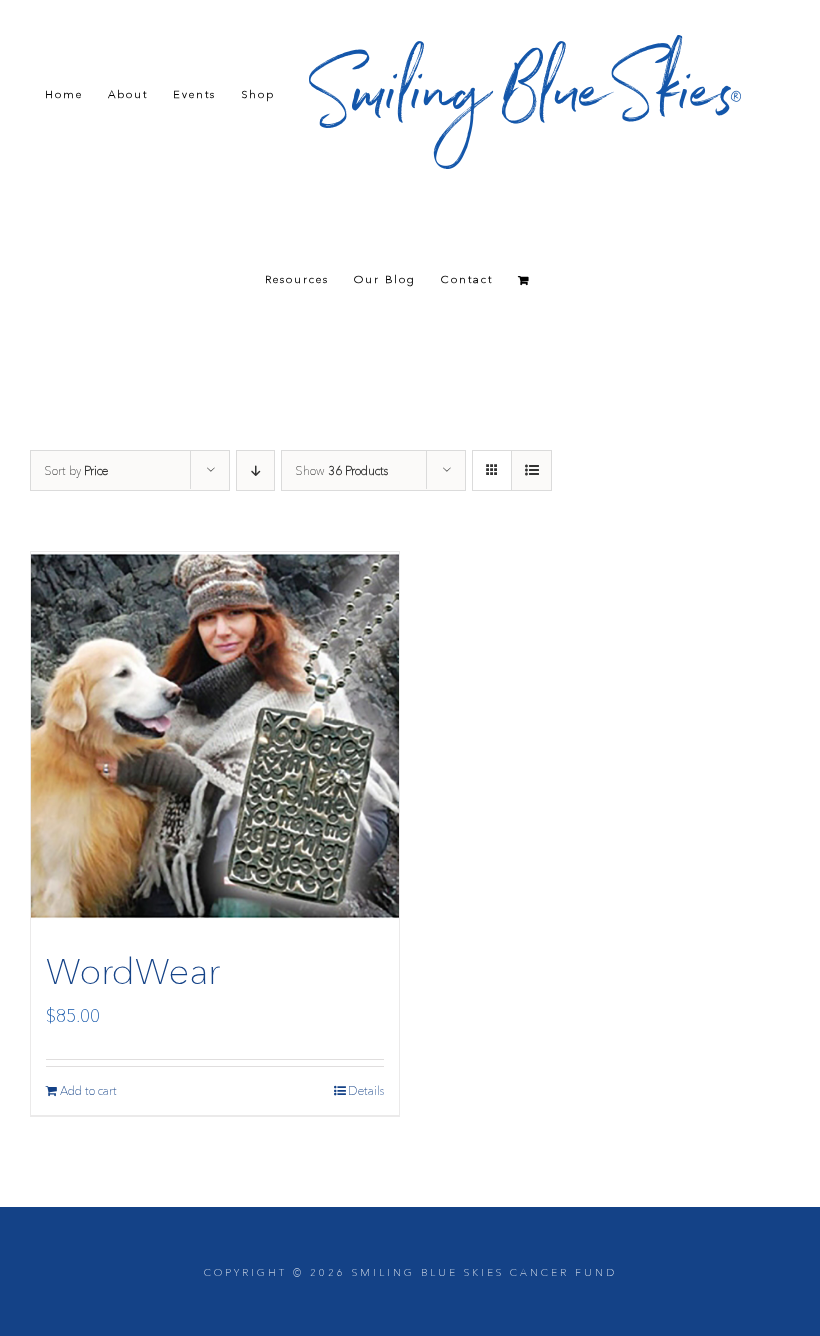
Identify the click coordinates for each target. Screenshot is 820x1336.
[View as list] (531, 470)
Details (366, 1090)
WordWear (133, 971)
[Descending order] (255, 470)
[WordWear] (215, 736)
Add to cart (88, 1090)
